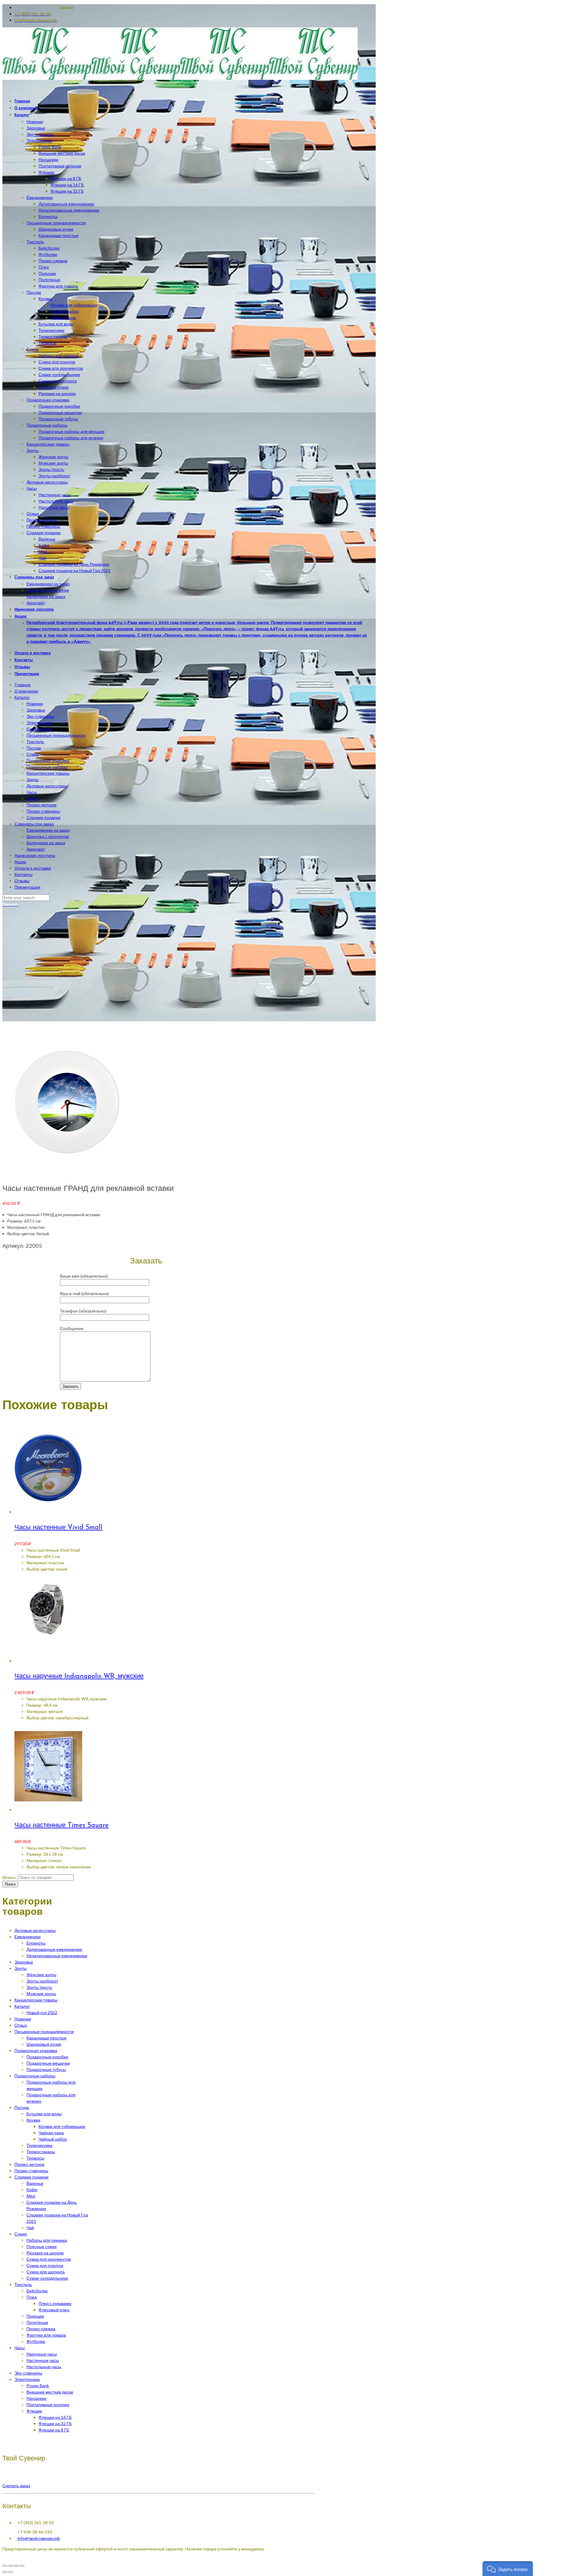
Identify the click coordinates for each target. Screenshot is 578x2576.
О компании (26, 691)
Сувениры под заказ (34, 824)
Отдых (33, 798)
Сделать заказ (16, 2486)
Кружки (33, 2120)
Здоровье (36, 710)
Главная (23, 685)
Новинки (35, 704)
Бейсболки (37, 2291)
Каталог (22, 697)
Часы (32, 792)
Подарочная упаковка (48, 760)
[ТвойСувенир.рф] (180, 78)
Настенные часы (43, 2360)
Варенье (35, 2183)
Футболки (36, 2341)
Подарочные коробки (47, 2057)
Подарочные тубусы (46, 2069)
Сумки (33, 754)
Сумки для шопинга (46, 2272)
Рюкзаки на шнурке (45, 2253)
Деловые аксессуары (47, 786)
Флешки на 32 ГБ (55, 2423)
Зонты (33, 779)
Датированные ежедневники (54, 1949)
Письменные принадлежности (56, 735)
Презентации (27, 887)
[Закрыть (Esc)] (5, 2566)
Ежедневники (40, 729)
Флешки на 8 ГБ (54, 2430)
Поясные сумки (42, 2246)
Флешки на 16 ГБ (55, 2417)
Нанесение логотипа (35, 855)
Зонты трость (39, 1987)
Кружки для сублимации (62, 2126)
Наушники (36, 2398)
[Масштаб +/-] (22, 2566)
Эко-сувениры (40, 716)
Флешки (34, 2411)
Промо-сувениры (43, 811)
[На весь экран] (16, 2566)
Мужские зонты (41, 1994)
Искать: (10, 1877)
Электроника (39, 723)
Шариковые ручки (44, 2044)
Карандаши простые (47, 2038)
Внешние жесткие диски (50, 2392)
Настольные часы (44, 2367)
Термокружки (39, 2145)
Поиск (10, 1884)
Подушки (35, 2316)
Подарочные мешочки (48, 2063)
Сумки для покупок (45, 2265)
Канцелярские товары (48, 773)
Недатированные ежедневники (57, 1956)
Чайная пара (51, 2133)
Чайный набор (53, 2139)
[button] (508, 2569)
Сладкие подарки (44, 817)
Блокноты (36, 1943)
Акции (20, 862)
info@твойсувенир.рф (39, 2538)
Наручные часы (42, 2354)
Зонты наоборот (42, 1981)
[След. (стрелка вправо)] (11, 2572)
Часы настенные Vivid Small (58, 1528)
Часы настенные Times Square (62, 1825)
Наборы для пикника (47, 2240)
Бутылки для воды (44, 2114)
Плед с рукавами (55, 2303)
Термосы (35, 2158)
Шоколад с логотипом (48, 836)
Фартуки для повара (46, 2335)
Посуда (34, 748)
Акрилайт (36, 849)
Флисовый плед (54, 2310)
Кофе (32, 2190)
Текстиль (35, 741)
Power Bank (38, 2386)
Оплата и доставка (33, 868)
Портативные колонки (48, 2405)
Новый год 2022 (42, 2012)
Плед (32, 2297)
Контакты (23, 874)
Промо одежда (41, 2329)
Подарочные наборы (47, 767)
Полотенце (37, 2322)
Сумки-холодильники (47, 2278)
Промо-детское (42, 805)
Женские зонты (41, 1975)
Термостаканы (41, 2152)
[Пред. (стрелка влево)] (5, 2572)
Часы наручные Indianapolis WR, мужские (79, 1676)
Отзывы (22, 881)
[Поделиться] (11, 2566)
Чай (30, 2227)
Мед (31, 2196)
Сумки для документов (49, 2259)
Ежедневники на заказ (48, 830)
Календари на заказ (46, 843)
